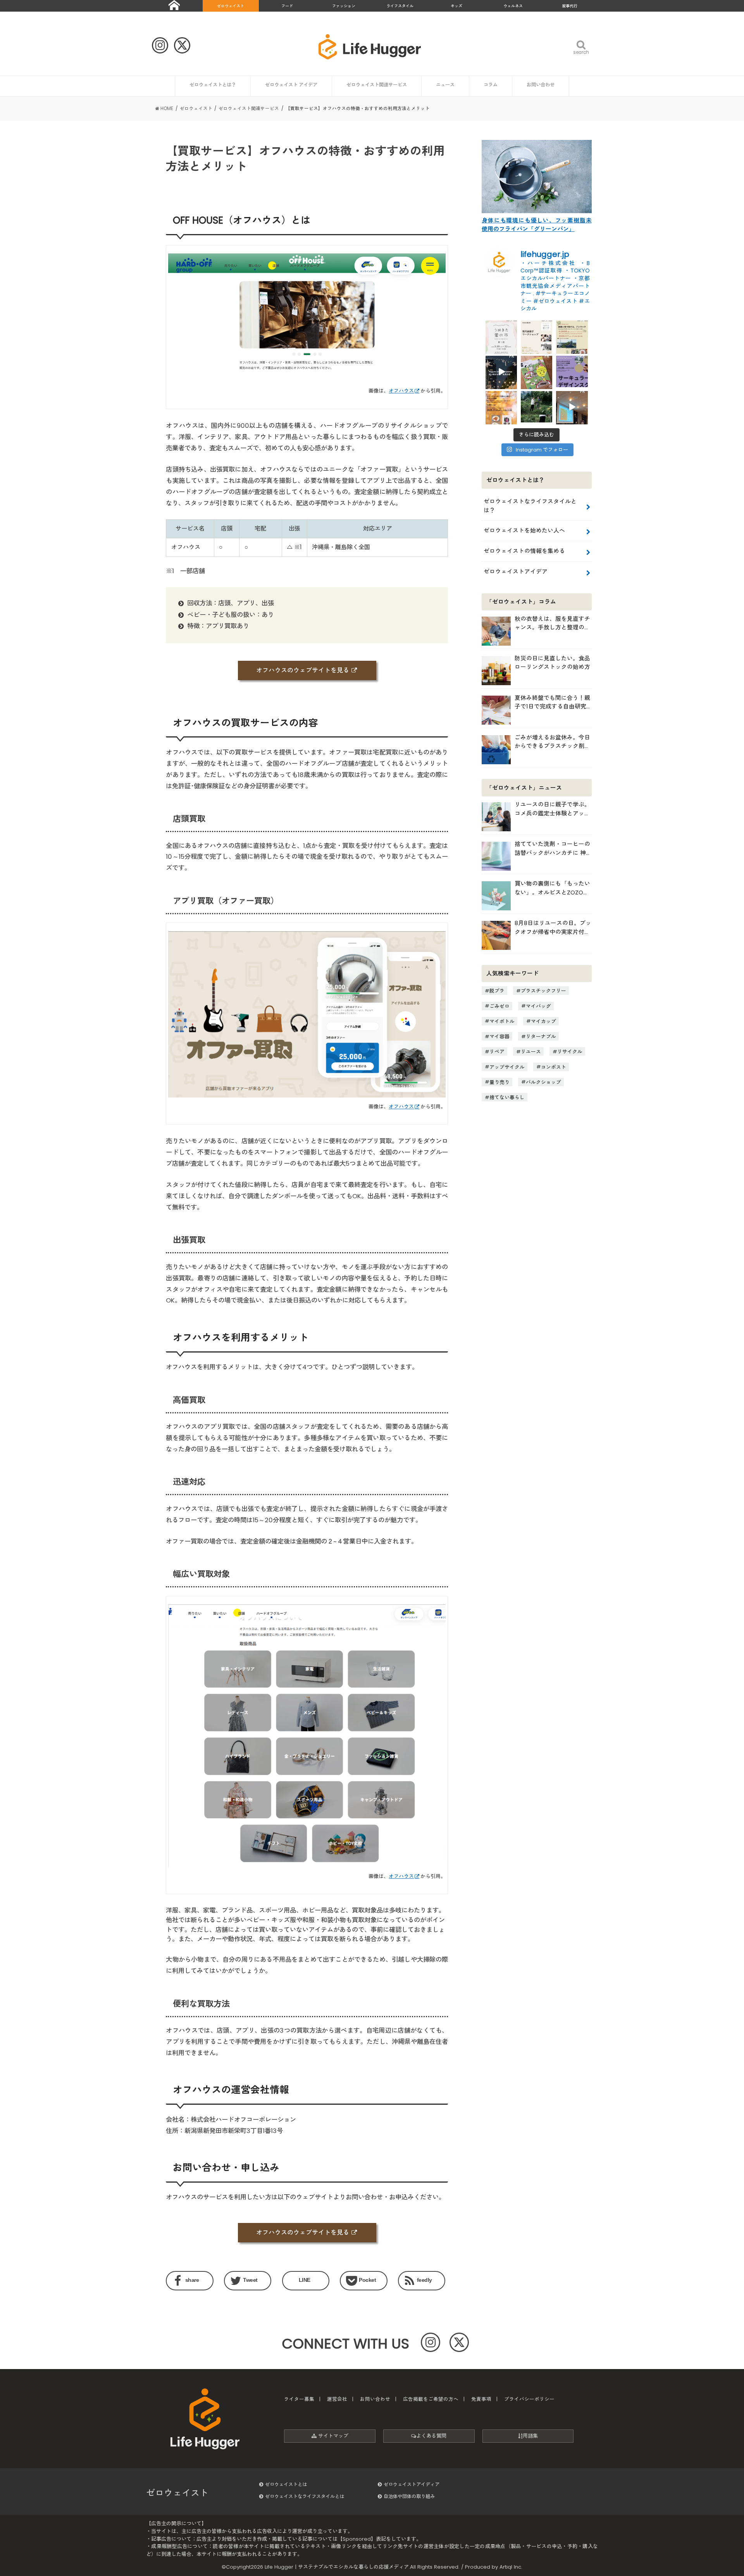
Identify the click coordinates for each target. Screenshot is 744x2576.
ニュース (445, 85)
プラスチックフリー (543, 991)
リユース (531, 1052)
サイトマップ (332, 2436)
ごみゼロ (499, 1006)
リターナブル (541, 1036)
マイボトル (502, 1021)
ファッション (344, 6)
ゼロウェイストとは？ (213, 85)
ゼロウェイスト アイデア (291, 85)
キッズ (456, 6)
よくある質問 (431, 2436)
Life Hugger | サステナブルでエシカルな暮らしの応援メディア (337, 2567)
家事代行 (570, 6)
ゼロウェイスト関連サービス (377, 85)
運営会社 (337, 2399)
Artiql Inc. (511, 2567)
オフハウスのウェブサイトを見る (303, 670)
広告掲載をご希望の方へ (431, 2399)
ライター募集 (299, 2399)
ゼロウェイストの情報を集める (524, 551)
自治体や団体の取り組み (409, 2496)
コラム (491, 85)
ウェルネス (513, 6)
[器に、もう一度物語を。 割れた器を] (536, 336)
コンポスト (554, 1067)
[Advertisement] (536, 1184)
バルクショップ (543, 1082)
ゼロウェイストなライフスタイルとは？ (530, 506)
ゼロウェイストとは (286, 2484)
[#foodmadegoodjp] (572, 407)
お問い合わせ (541, 85)
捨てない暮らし (507, 1097)
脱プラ (497, 991)
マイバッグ (538, 1006)
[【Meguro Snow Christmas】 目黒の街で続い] (501, 371)
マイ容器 (499, 1036)
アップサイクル (507, 1067)
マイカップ (543, 1021)
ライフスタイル (400, 6)
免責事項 (481, 2399)
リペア (497, 1052)
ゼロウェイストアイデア (516, 571)
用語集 (530, 2436)
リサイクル (570, 1052)
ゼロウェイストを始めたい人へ (524, 530)
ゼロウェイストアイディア (412, 2484)
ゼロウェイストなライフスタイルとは (305, 2496)
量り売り (499, 1082)
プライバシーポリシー (529, 2399)
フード (287, 6)
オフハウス (401, 391)
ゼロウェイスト (231, 6)
